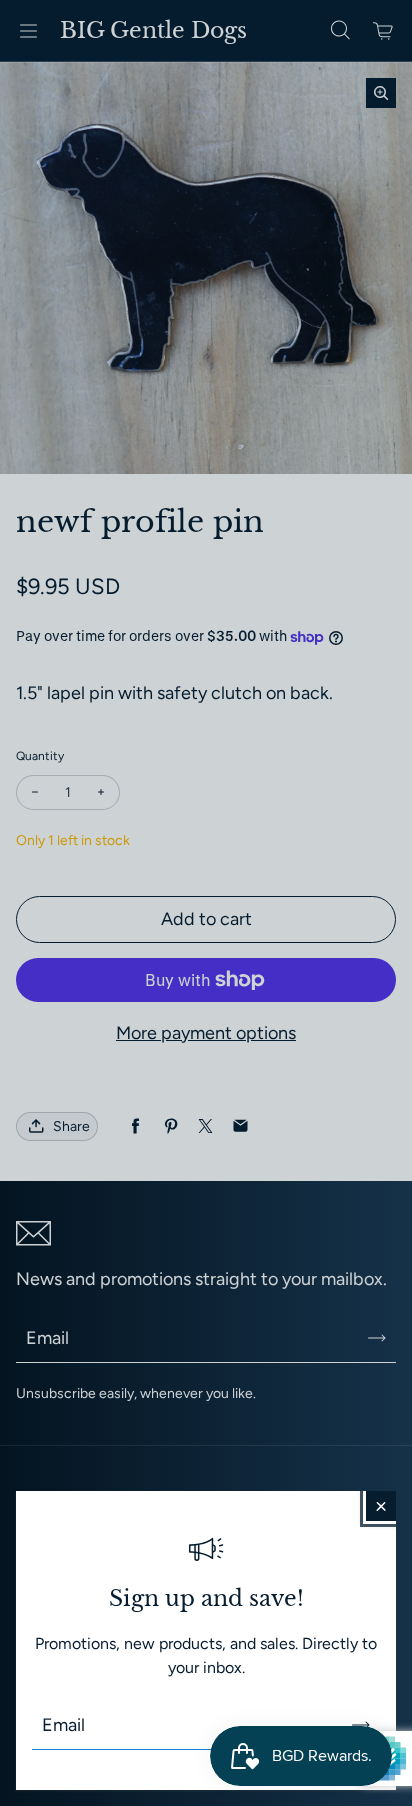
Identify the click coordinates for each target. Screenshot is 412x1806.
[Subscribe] (361, 1725)
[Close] (381, 1506)
